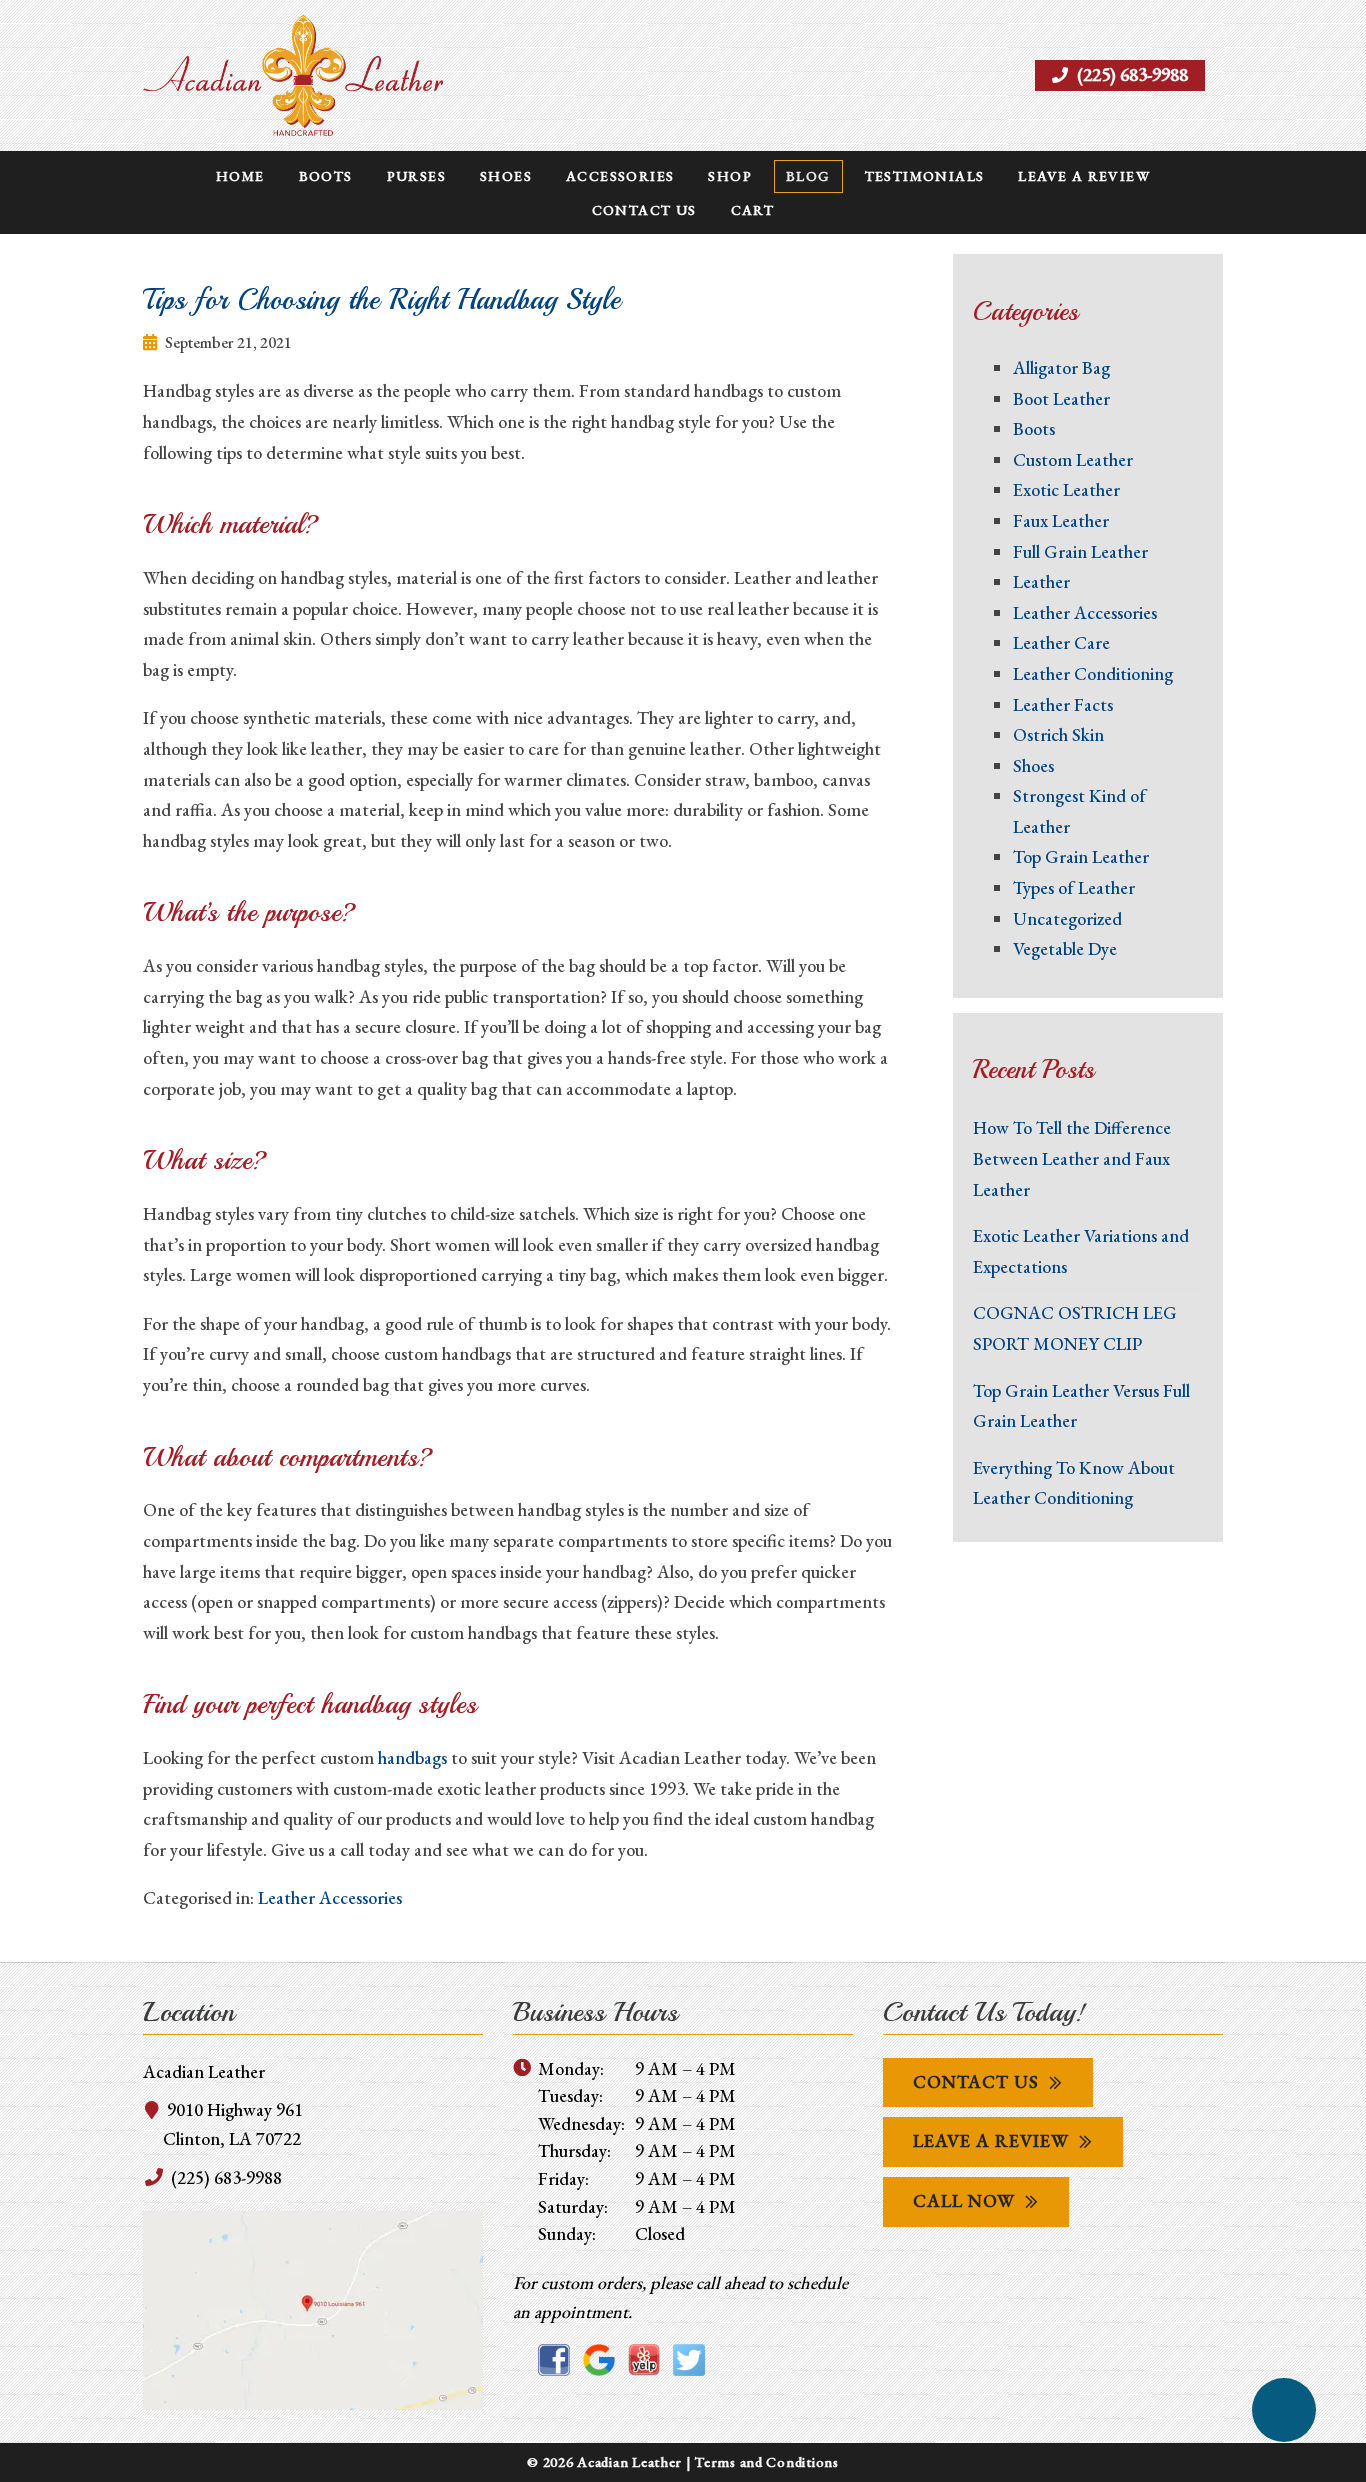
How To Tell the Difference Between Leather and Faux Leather (1072, 1158)
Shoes (506, 176)
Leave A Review (991, 2140)
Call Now (964, 2200)
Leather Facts (1063, 704)
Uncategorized (1067, 918)
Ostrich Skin (1058, 734)
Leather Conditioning (1093, 673)
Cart (753, 210)
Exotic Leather (1066, 489)
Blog (808, 176)
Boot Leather (1061, 398)
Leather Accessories (330, 1897)
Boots (326, 176)
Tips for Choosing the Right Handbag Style (382, 300)
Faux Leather (1061, 520)
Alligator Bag (1061, 367)
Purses (416, 176)
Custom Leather (1073, 459)
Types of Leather (1074, 887)
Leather (1041, 581)
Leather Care (1061, 642)
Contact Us (644, 210)
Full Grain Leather (1080, 551)
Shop (730, 176)
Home (240, 176)
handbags (412, 1757)
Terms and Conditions (766, 2461)
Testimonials (925, 176)
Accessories (620, 176)
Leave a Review (1084, 176)
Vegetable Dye (1065, 948)
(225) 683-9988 (1130, 74)
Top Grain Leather (1081, 856)
